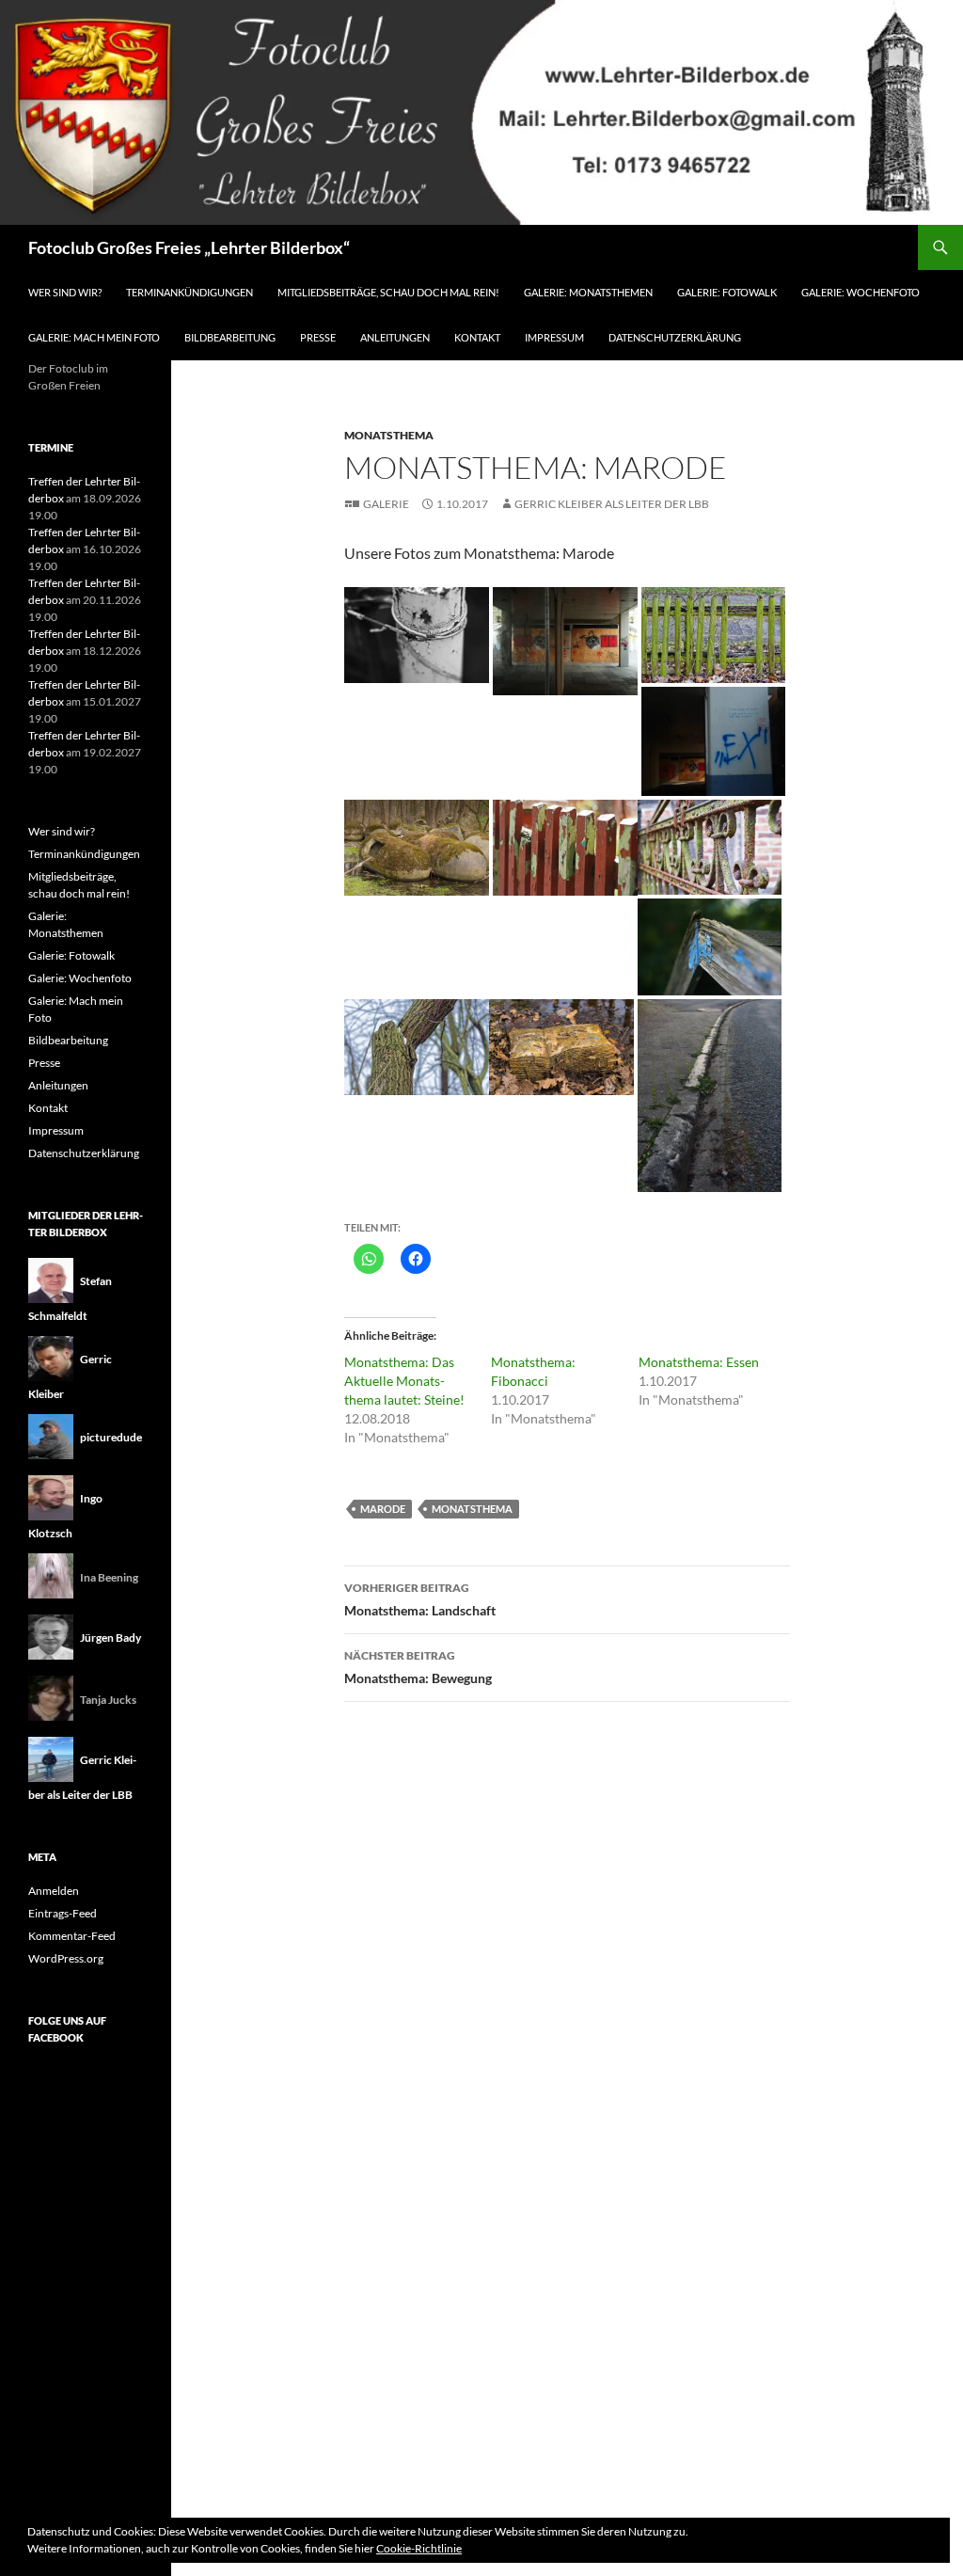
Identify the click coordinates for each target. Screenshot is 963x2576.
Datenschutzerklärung (675, 337)
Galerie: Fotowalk (727, 292)
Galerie (386, 504)
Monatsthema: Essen (699, 1362)
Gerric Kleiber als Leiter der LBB (612, 504)
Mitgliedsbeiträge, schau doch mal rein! (388, 292)
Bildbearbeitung (230, 337)
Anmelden (54, 1891)
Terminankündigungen (189, 292)
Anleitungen (395, 337)
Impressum (554, 337)
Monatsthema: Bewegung (418, 1667)
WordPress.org (66, 1958)
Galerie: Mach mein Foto (94, 337)
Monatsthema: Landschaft (420, 1599)
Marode (383, 1509)
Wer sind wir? (65, 292)
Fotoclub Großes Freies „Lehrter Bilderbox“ (189, 247)
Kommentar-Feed (72, 1936)
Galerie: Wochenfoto (860, 292)
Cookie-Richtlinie (419, 2548)
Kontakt (477, 337)
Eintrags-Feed (63, 1913)
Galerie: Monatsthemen (588, 292)
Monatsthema (389, 435)
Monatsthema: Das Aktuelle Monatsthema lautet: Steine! (404, 1381)
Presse (318, 337)
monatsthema (472, 1509)
